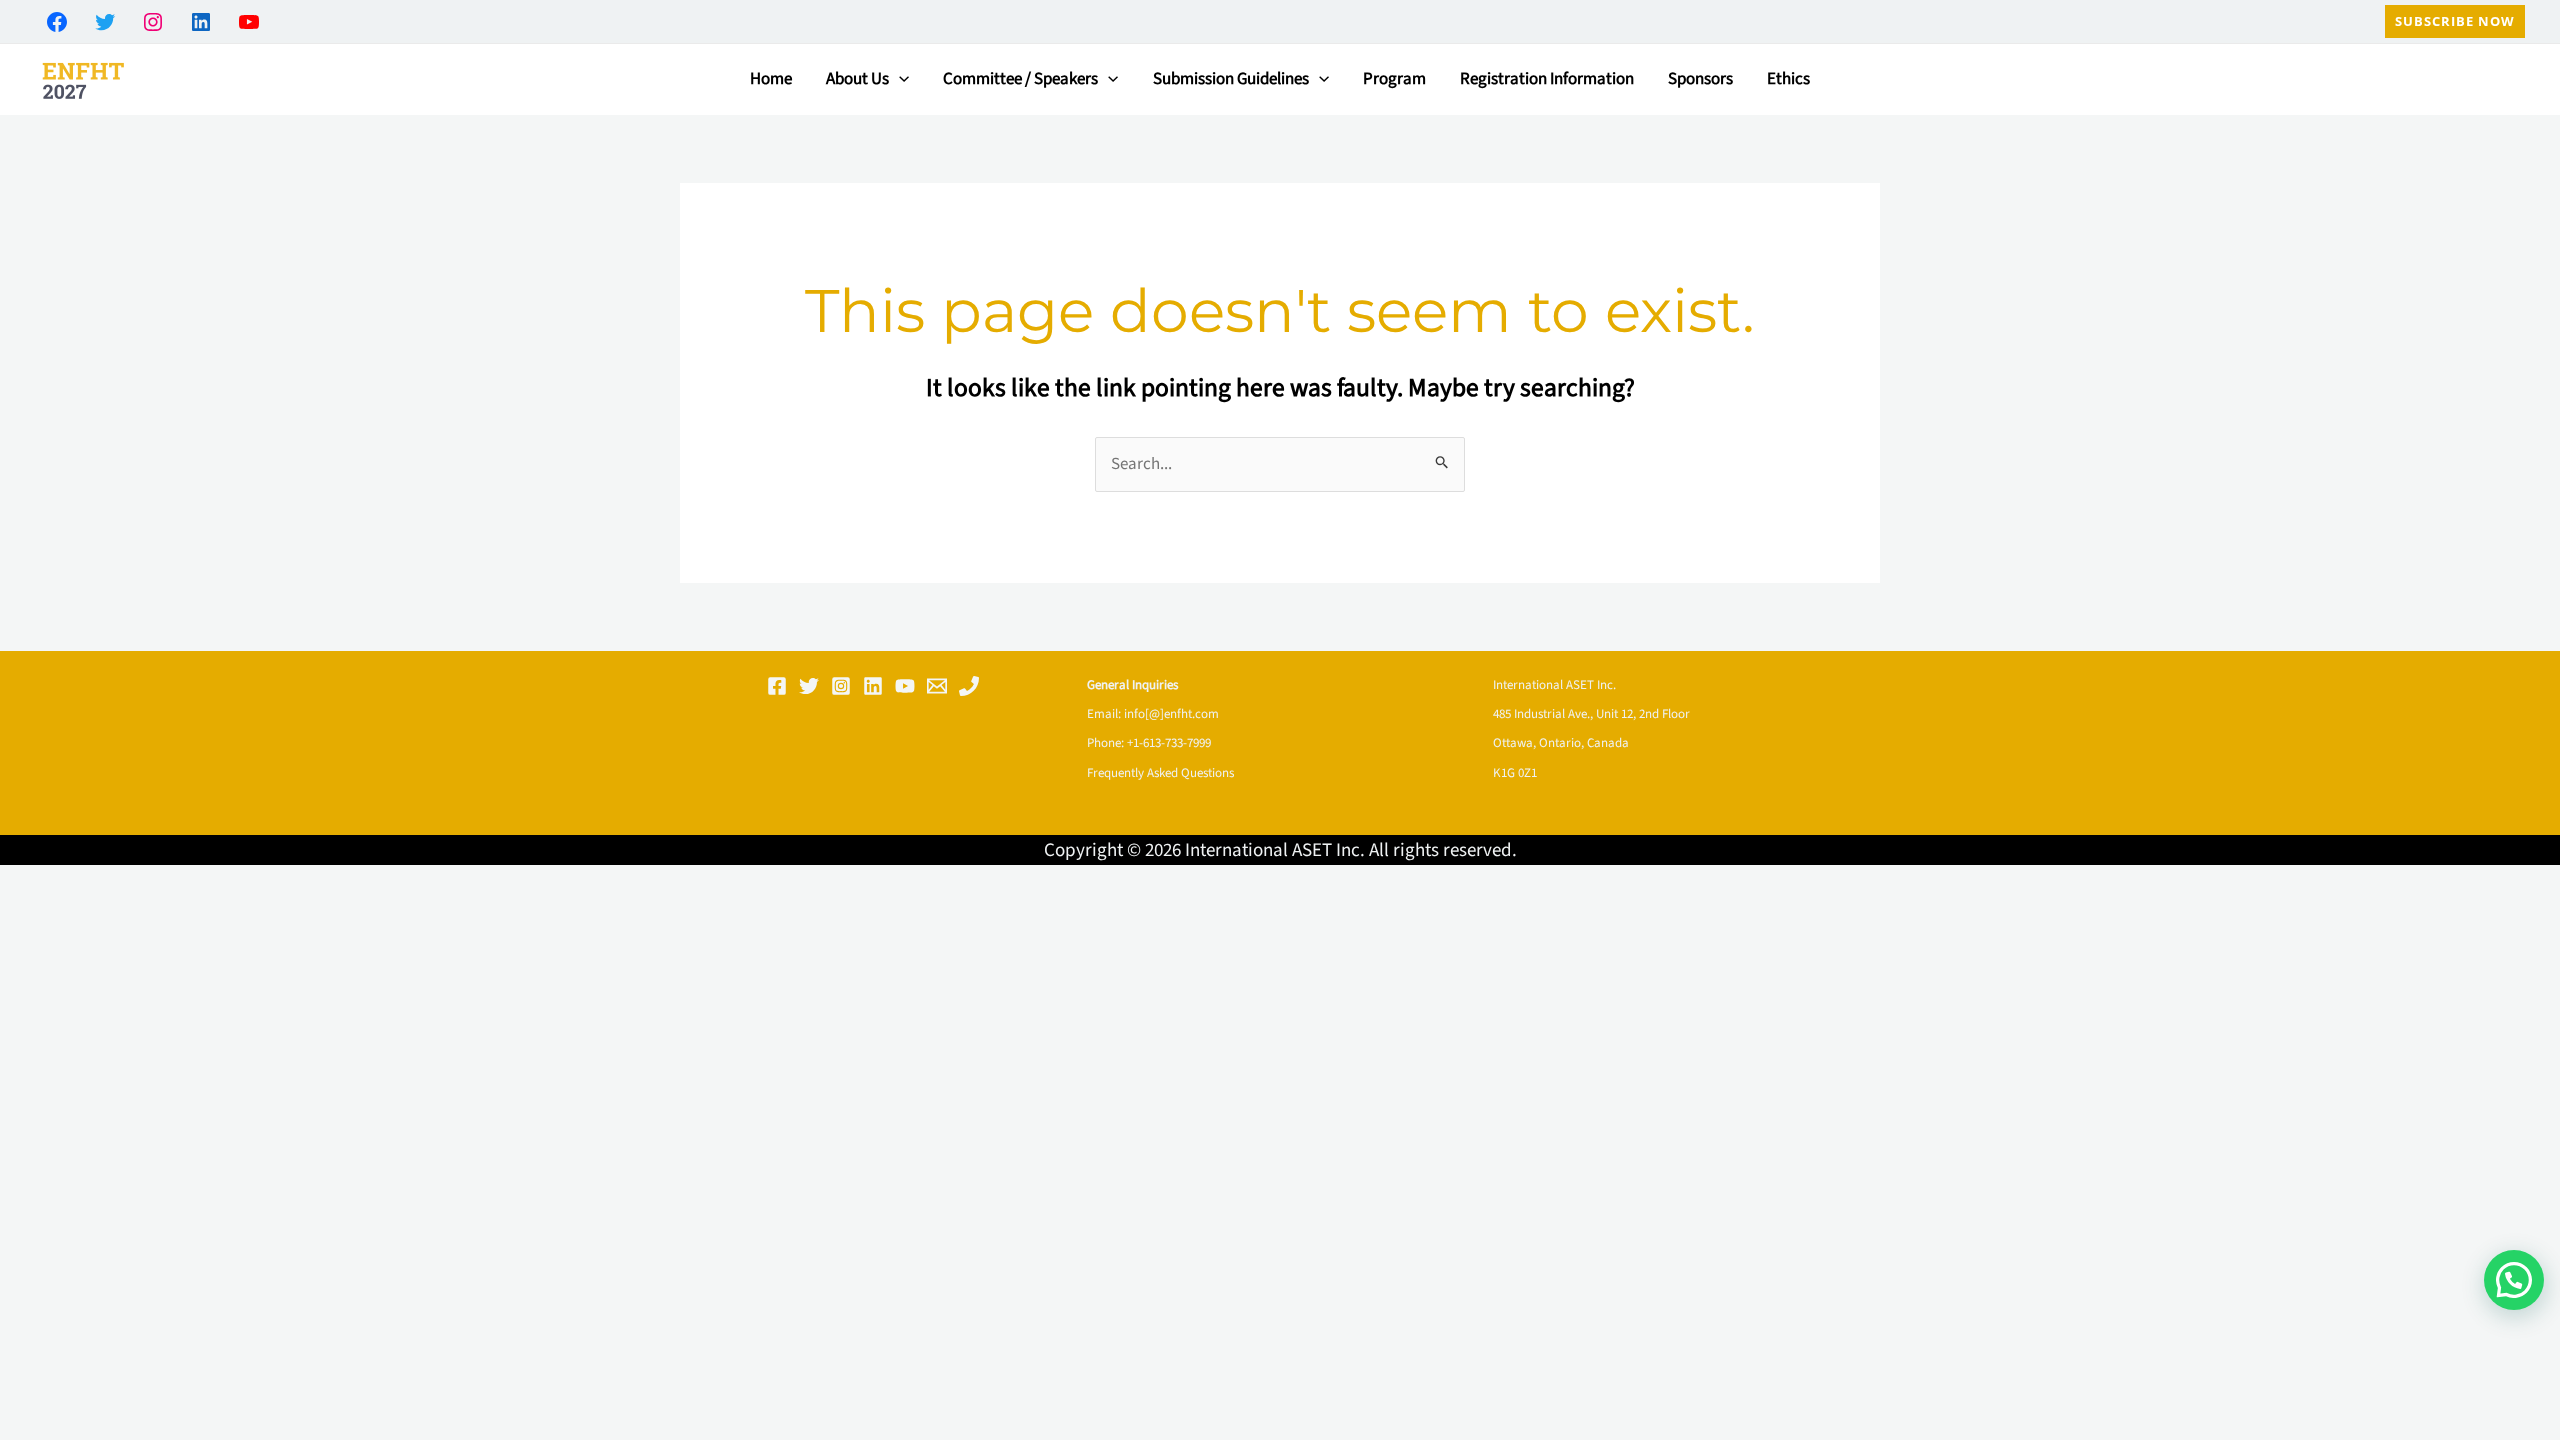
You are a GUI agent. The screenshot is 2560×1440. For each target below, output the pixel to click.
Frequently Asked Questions (1160, 773)
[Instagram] (841, 686)
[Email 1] (937, 686)
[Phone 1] (969, 686)
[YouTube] (905, 686)
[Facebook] (777, 686)
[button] (2455, 21)
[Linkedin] (873, 686)
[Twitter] (809, 686)
